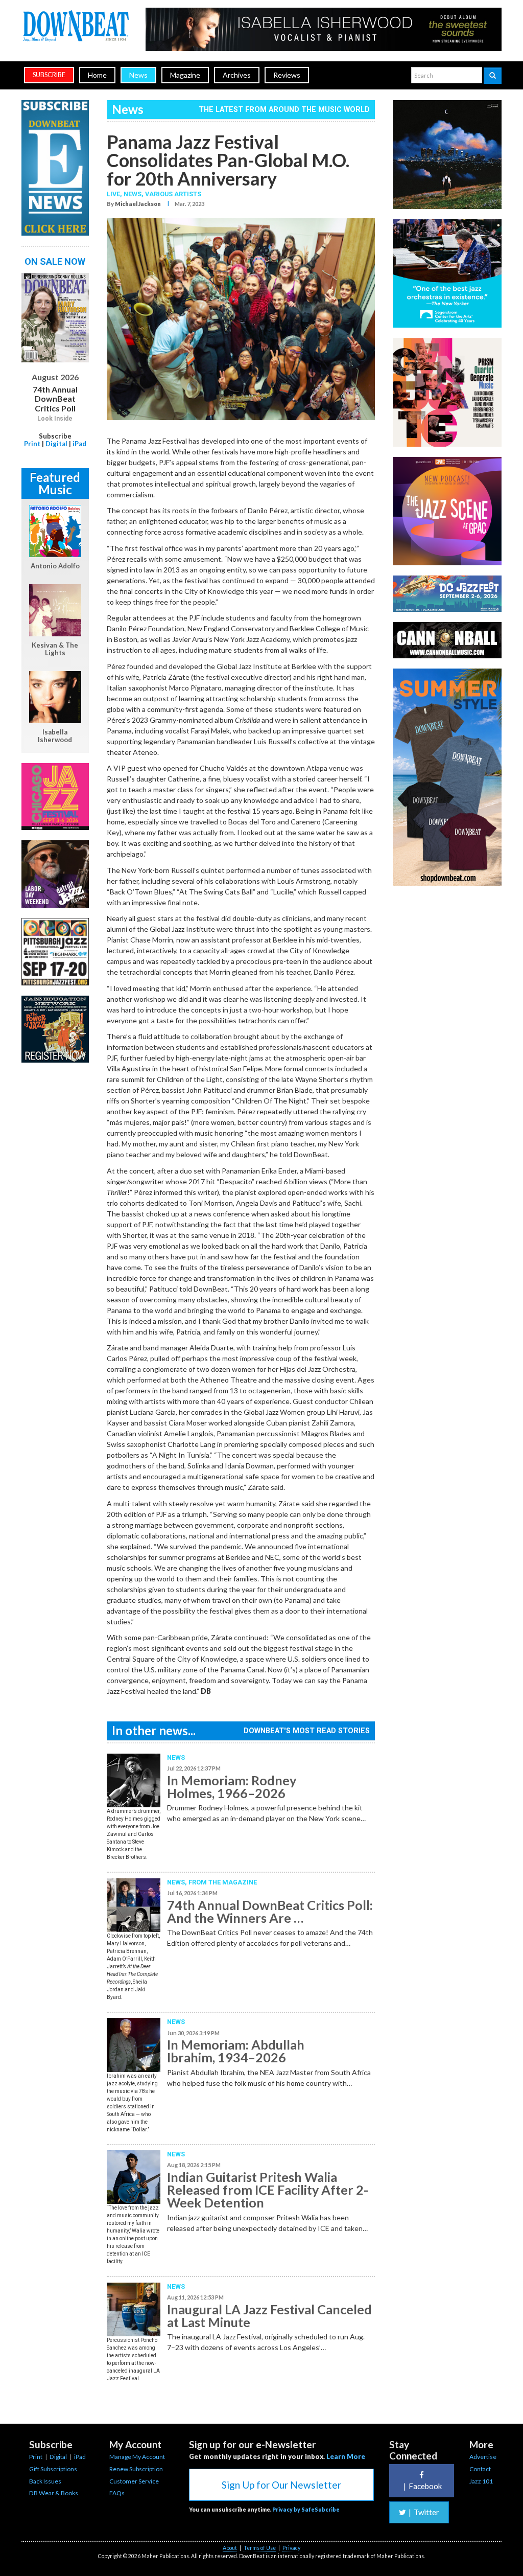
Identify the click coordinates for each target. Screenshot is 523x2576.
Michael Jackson (138, 204)
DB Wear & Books (54, 2493)
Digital (56, 444)
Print (32, 444)
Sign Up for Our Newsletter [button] (281, 2485)
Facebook (423, 2486)
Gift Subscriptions (53, 2469)
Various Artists (173, 194)
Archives (237, 75)
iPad (79, 444)
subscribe (49, 75)
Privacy (291, 2548)
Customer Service (134, 2481)
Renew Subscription (136, 2469)
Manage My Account (137, 2457)
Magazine (185, 75)
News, (134, 194)
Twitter (424, 2512)
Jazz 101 (481, 2481)
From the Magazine (223, 1882)
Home (97, 75)
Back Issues (45, 2481)
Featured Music (55, 483)
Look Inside (55, 419)
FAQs (117, 2493)
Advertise (483, 2457)
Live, (115, 194)
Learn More (346, 2456)
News (138, 75)
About (230, 2548)
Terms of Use (260, 2548)
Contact (480, 2469)
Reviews (287, 75)
